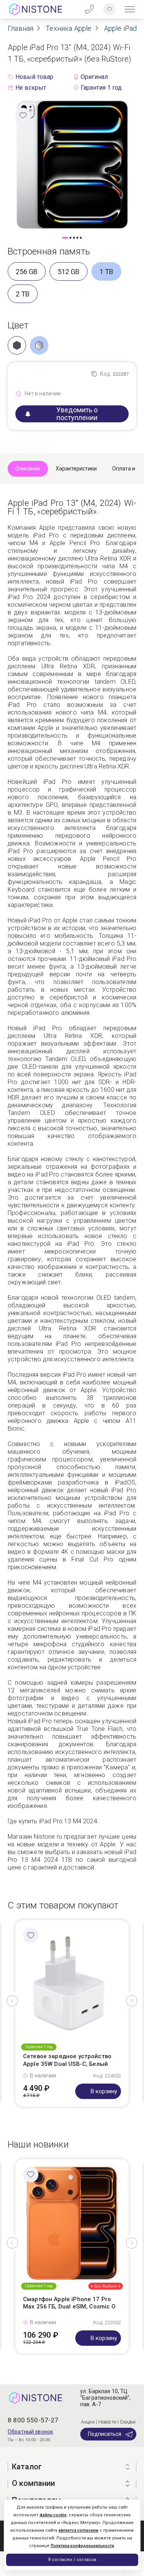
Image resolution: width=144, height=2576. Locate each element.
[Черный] (17, 345)
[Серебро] (39, 345)
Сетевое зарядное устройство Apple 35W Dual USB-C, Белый (67, 2060)
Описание (28, 469)
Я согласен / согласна (72, 2560)
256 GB (27, 272)
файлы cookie (53, 2515)
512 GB (69, 272)
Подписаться (105, 2434)
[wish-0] (109, 9)
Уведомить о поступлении (77, 414)
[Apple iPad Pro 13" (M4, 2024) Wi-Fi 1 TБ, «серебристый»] (72, 164)
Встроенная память (49, 251)
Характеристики (76, 469)
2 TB (23, 294)
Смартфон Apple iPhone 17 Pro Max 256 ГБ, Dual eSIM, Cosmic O (70, 2303)
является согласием (78, 2530)
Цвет (18, 325)
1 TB (106, 272)
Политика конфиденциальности (82, 2546)
